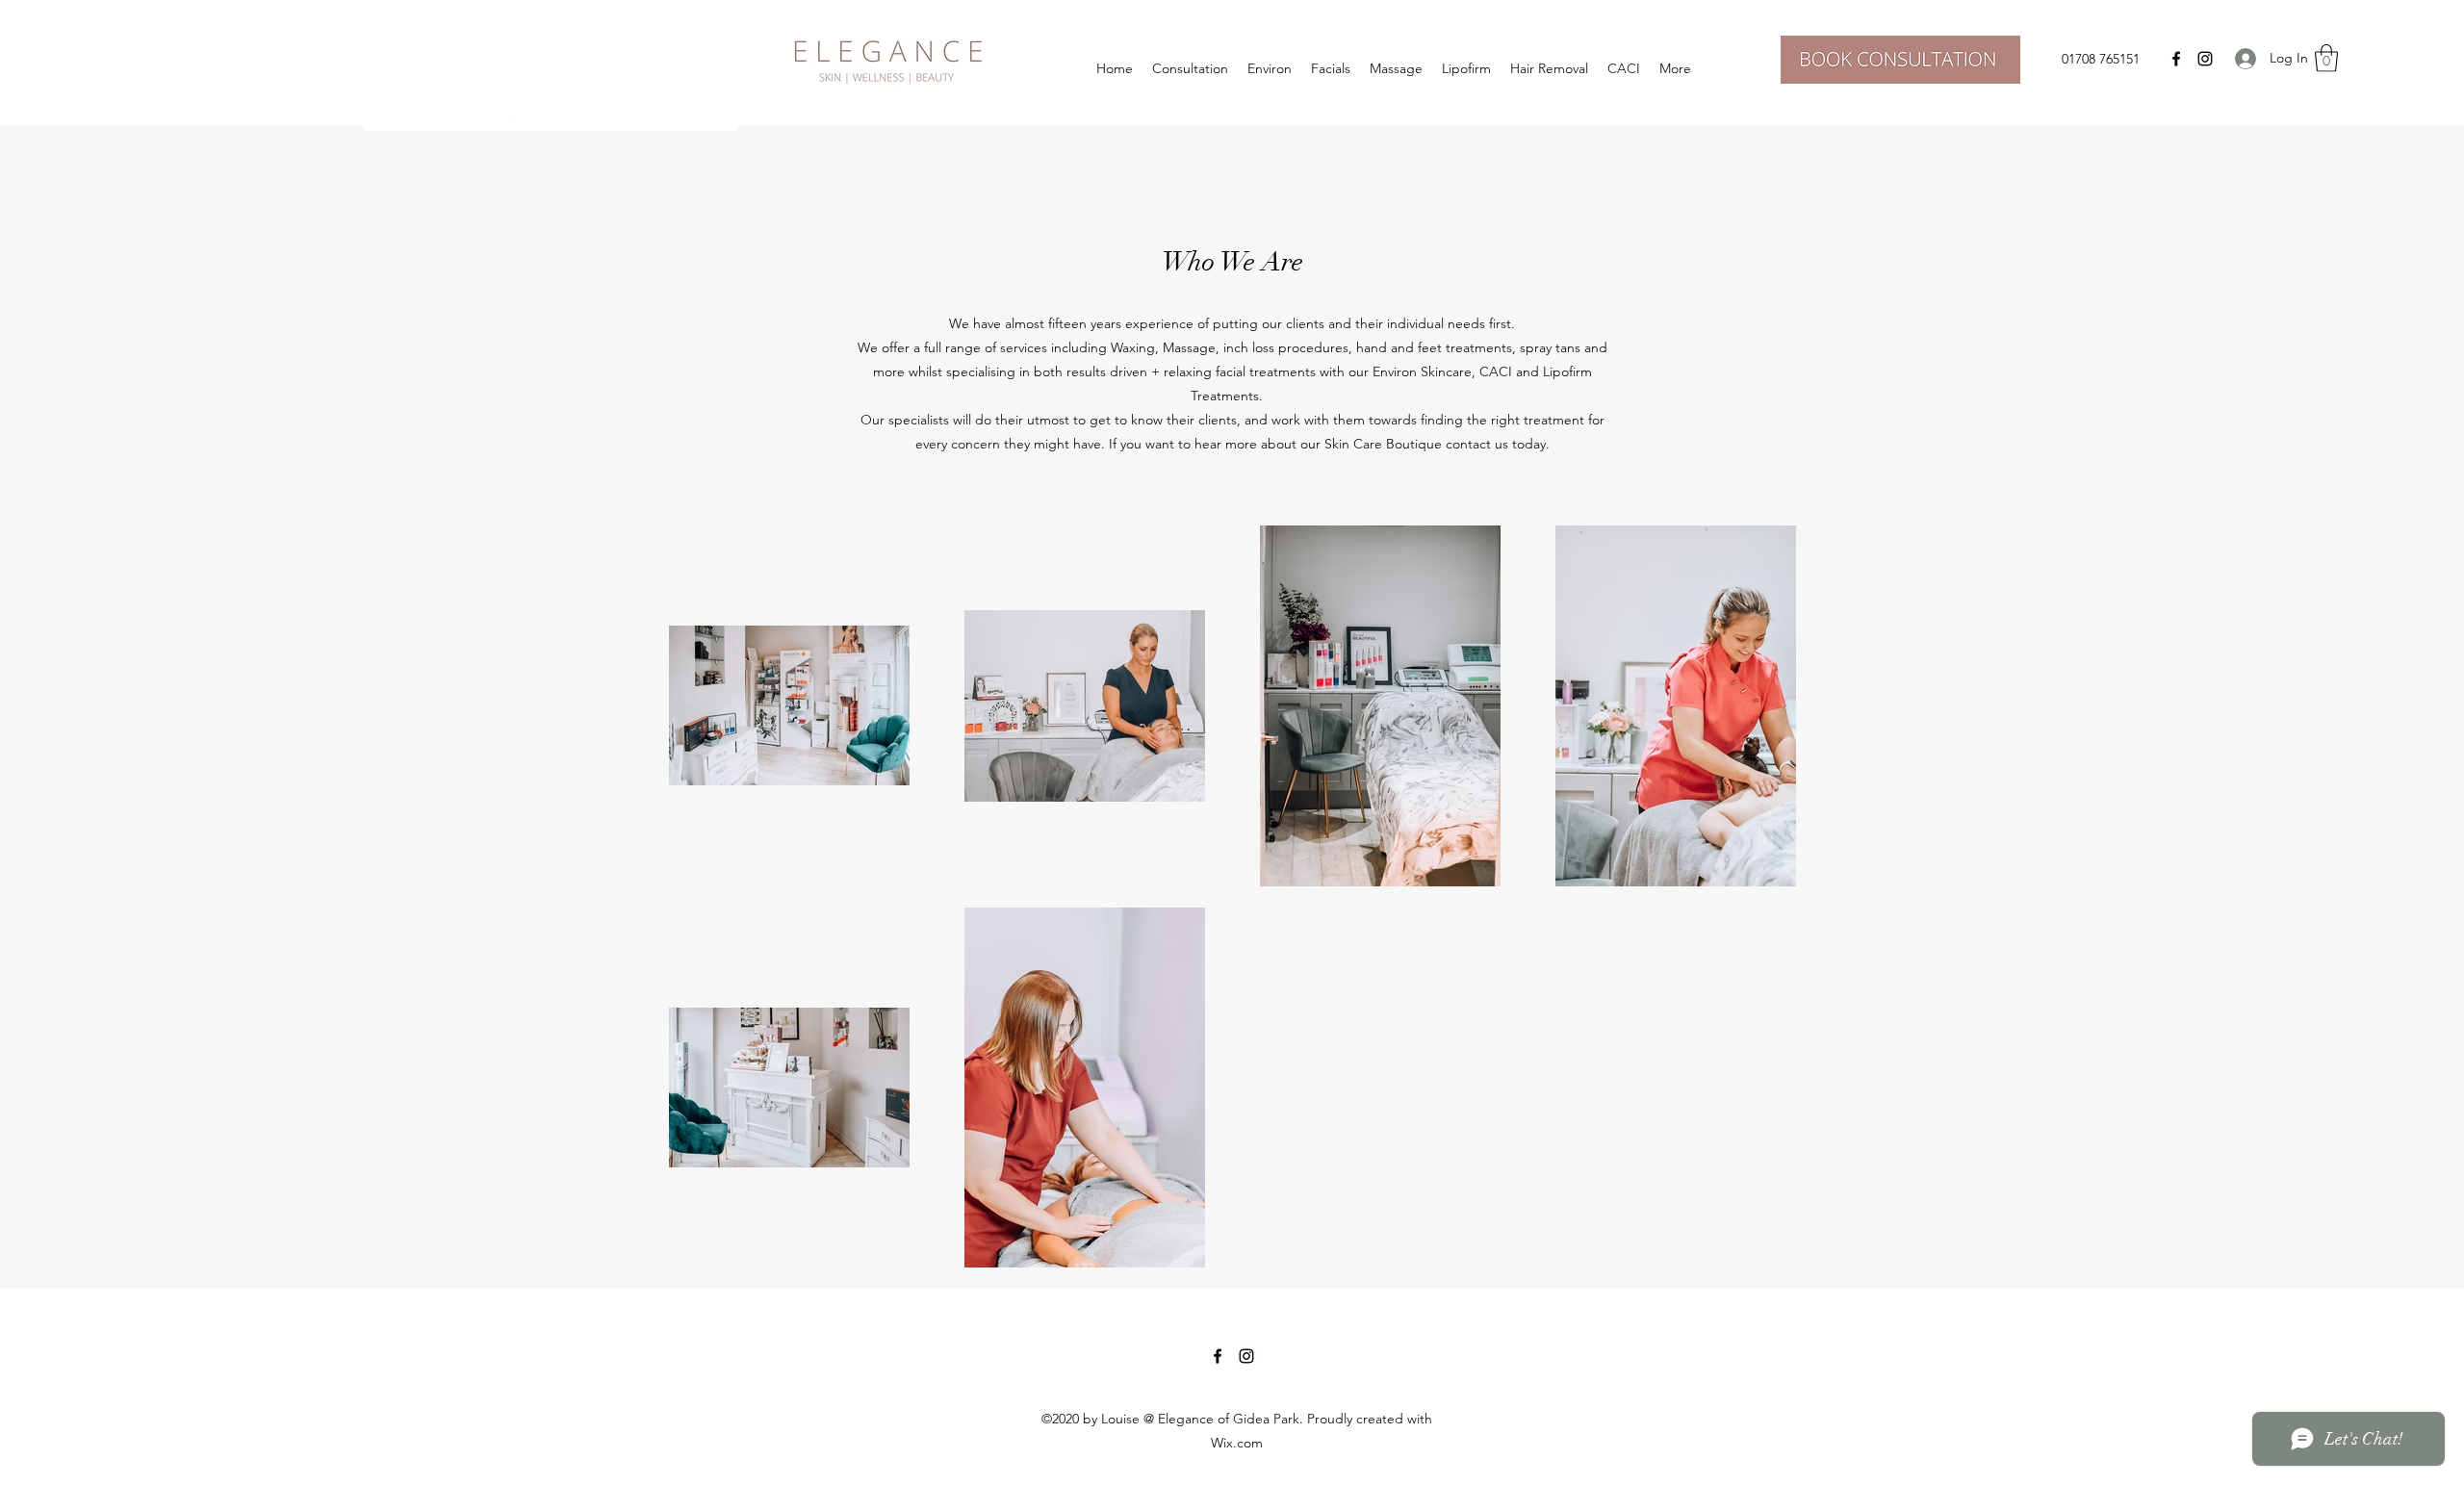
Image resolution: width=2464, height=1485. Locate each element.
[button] (2326, 58)
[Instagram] (2205, 59)
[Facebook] (2176, 59)
